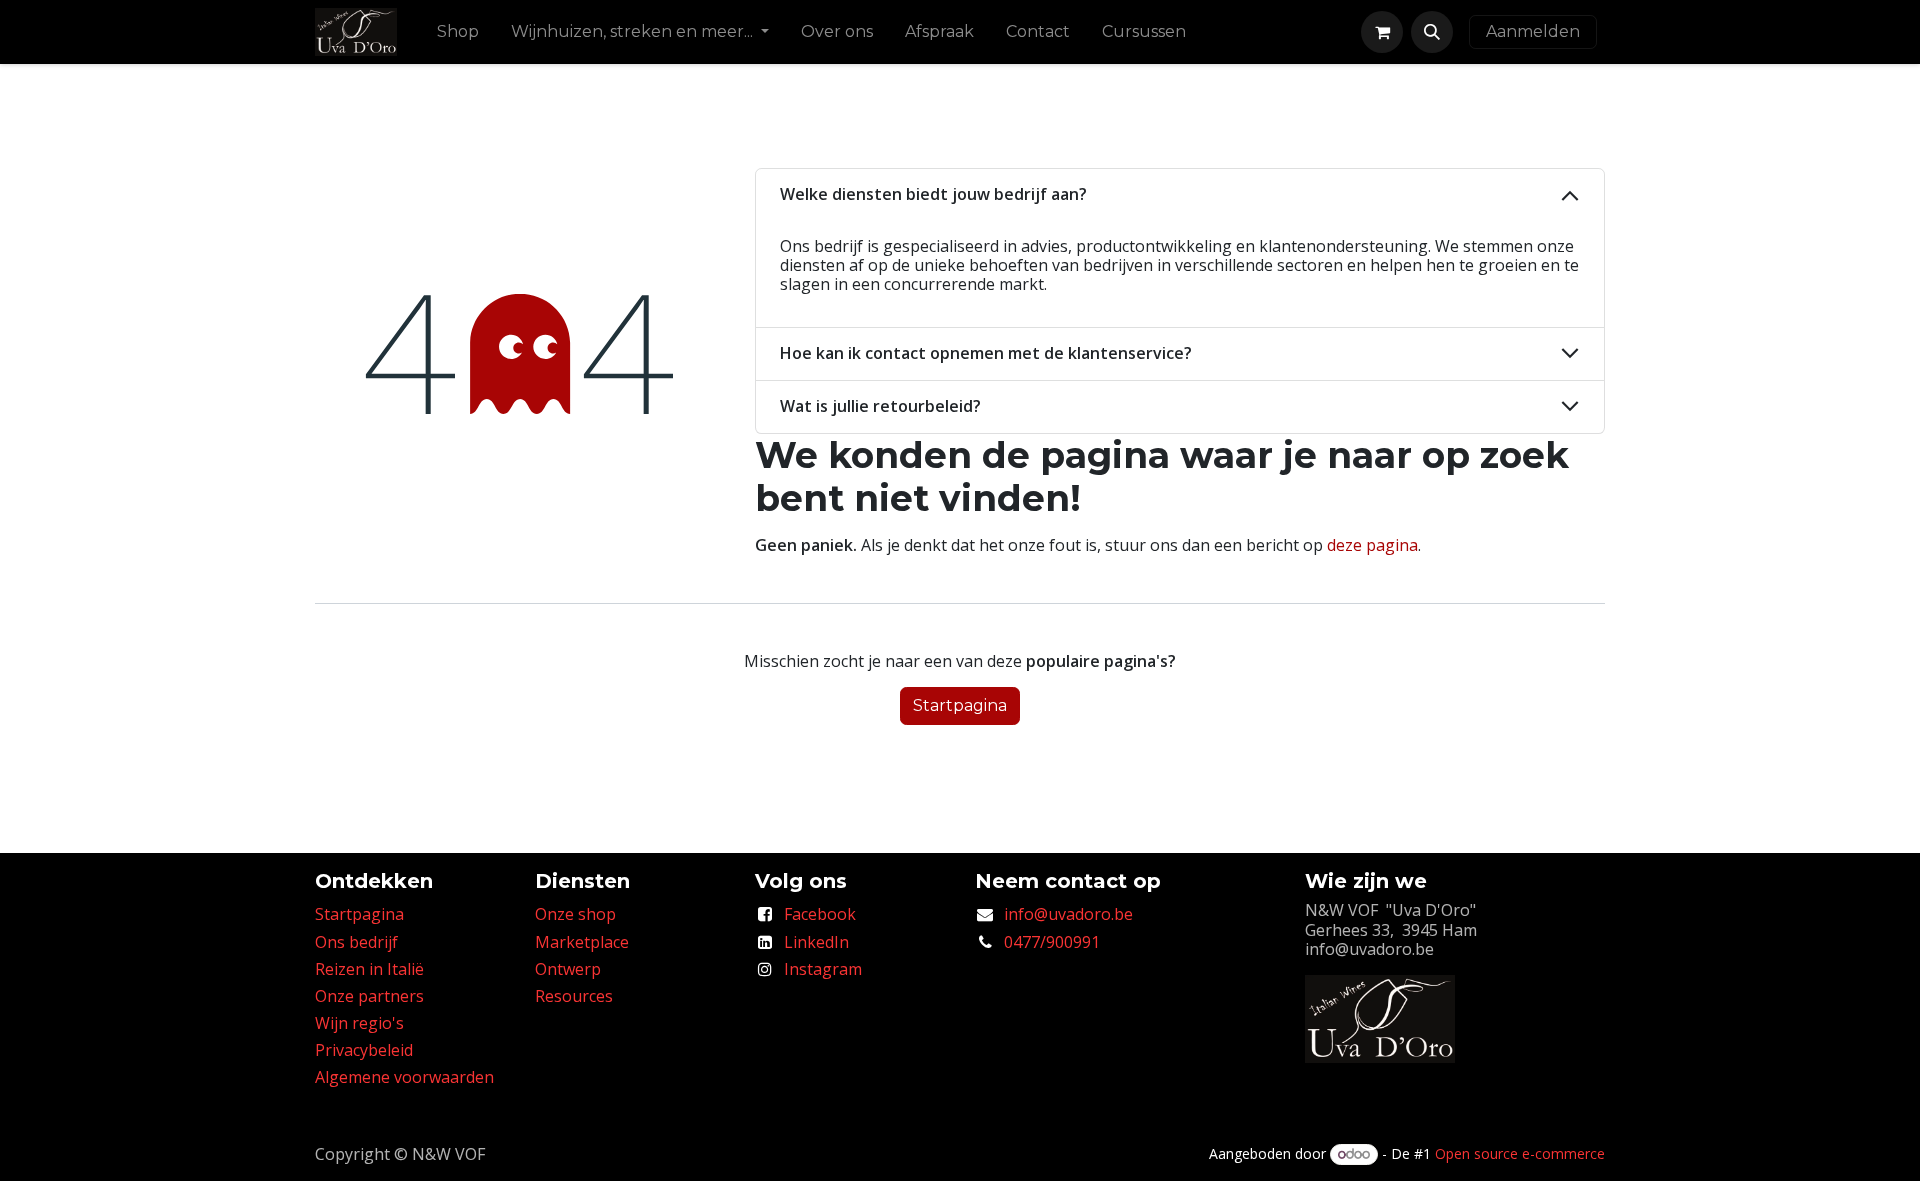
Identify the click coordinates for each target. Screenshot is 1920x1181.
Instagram (823, 969)
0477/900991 (1052, 942)
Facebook (820, 914)
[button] (1432, 32)
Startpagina (960, 705)
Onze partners (369, 996)
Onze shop (575, 914)
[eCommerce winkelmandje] (1382, 32)
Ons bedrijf (356, 942)
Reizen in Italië (369, 969)
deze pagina (1372, 545)
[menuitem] (458, 31)
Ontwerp (568, 969)
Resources (574, 996)
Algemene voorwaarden (404, 1077)
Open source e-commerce (1520, 1153)
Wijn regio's (359, 1023)
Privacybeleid (364, 1050)
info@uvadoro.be (1068, 914)
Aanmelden (1533, 31)
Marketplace (582, 942)
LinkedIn (816, 942)
